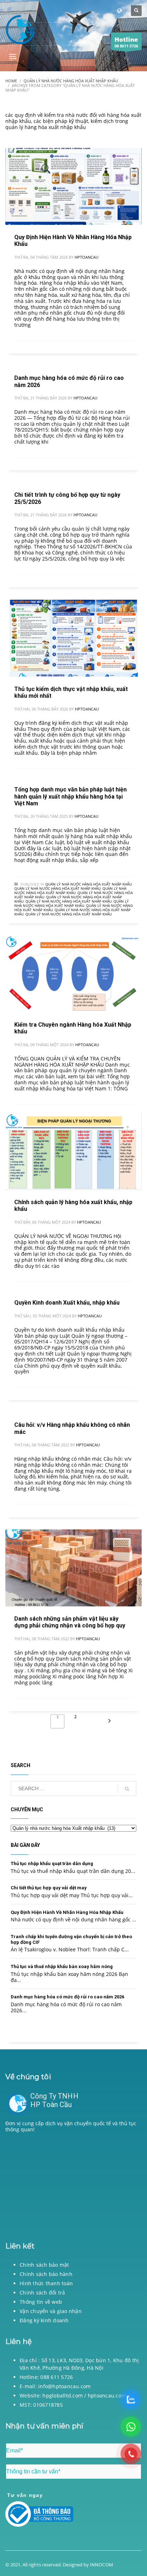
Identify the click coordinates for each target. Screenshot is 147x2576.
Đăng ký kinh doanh (44, 2320)
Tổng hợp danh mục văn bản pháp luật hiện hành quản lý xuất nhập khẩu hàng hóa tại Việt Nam (70, 796)
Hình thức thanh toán (46, 2283)
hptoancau (87, 257)
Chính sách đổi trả (42, 2293)
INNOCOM (101, 2565)
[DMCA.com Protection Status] (73, 2185)
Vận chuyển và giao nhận (51, 2311)
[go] (127, 1789)
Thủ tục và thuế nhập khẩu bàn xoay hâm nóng (62, 1966)
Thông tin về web (41, 2302)
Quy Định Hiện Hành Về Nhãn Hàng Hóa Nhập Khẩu (67, 1912)
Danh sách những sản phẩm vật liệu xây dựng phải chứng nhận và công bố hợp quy (70, 1622)
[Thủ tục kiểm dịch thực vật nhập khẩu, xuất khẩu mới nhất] (73, 638)
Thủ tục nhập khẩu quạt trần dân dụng (52, 1863)
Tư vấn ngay (25, 2495)
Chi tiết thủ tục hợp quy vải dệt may (49, 1888)
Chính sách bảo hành (46, 2274)
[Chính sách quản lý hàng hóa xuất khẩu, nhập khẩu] (73, 1151)
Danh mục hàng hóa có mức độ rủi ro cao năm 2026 (67, 1997)
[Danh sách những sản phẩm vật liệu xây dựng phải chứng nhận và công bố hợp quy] (73, 1568)
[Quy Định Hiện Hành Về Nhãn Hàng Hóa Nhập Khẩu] (73, 186)
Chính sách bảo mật (44, 2265)
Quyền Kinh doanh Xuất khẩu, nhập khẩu (67, 1303)
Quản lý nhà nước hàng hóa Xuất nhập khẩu (88, 884)
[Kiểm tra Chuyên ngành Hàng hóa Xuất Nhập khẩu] (73, 974)
